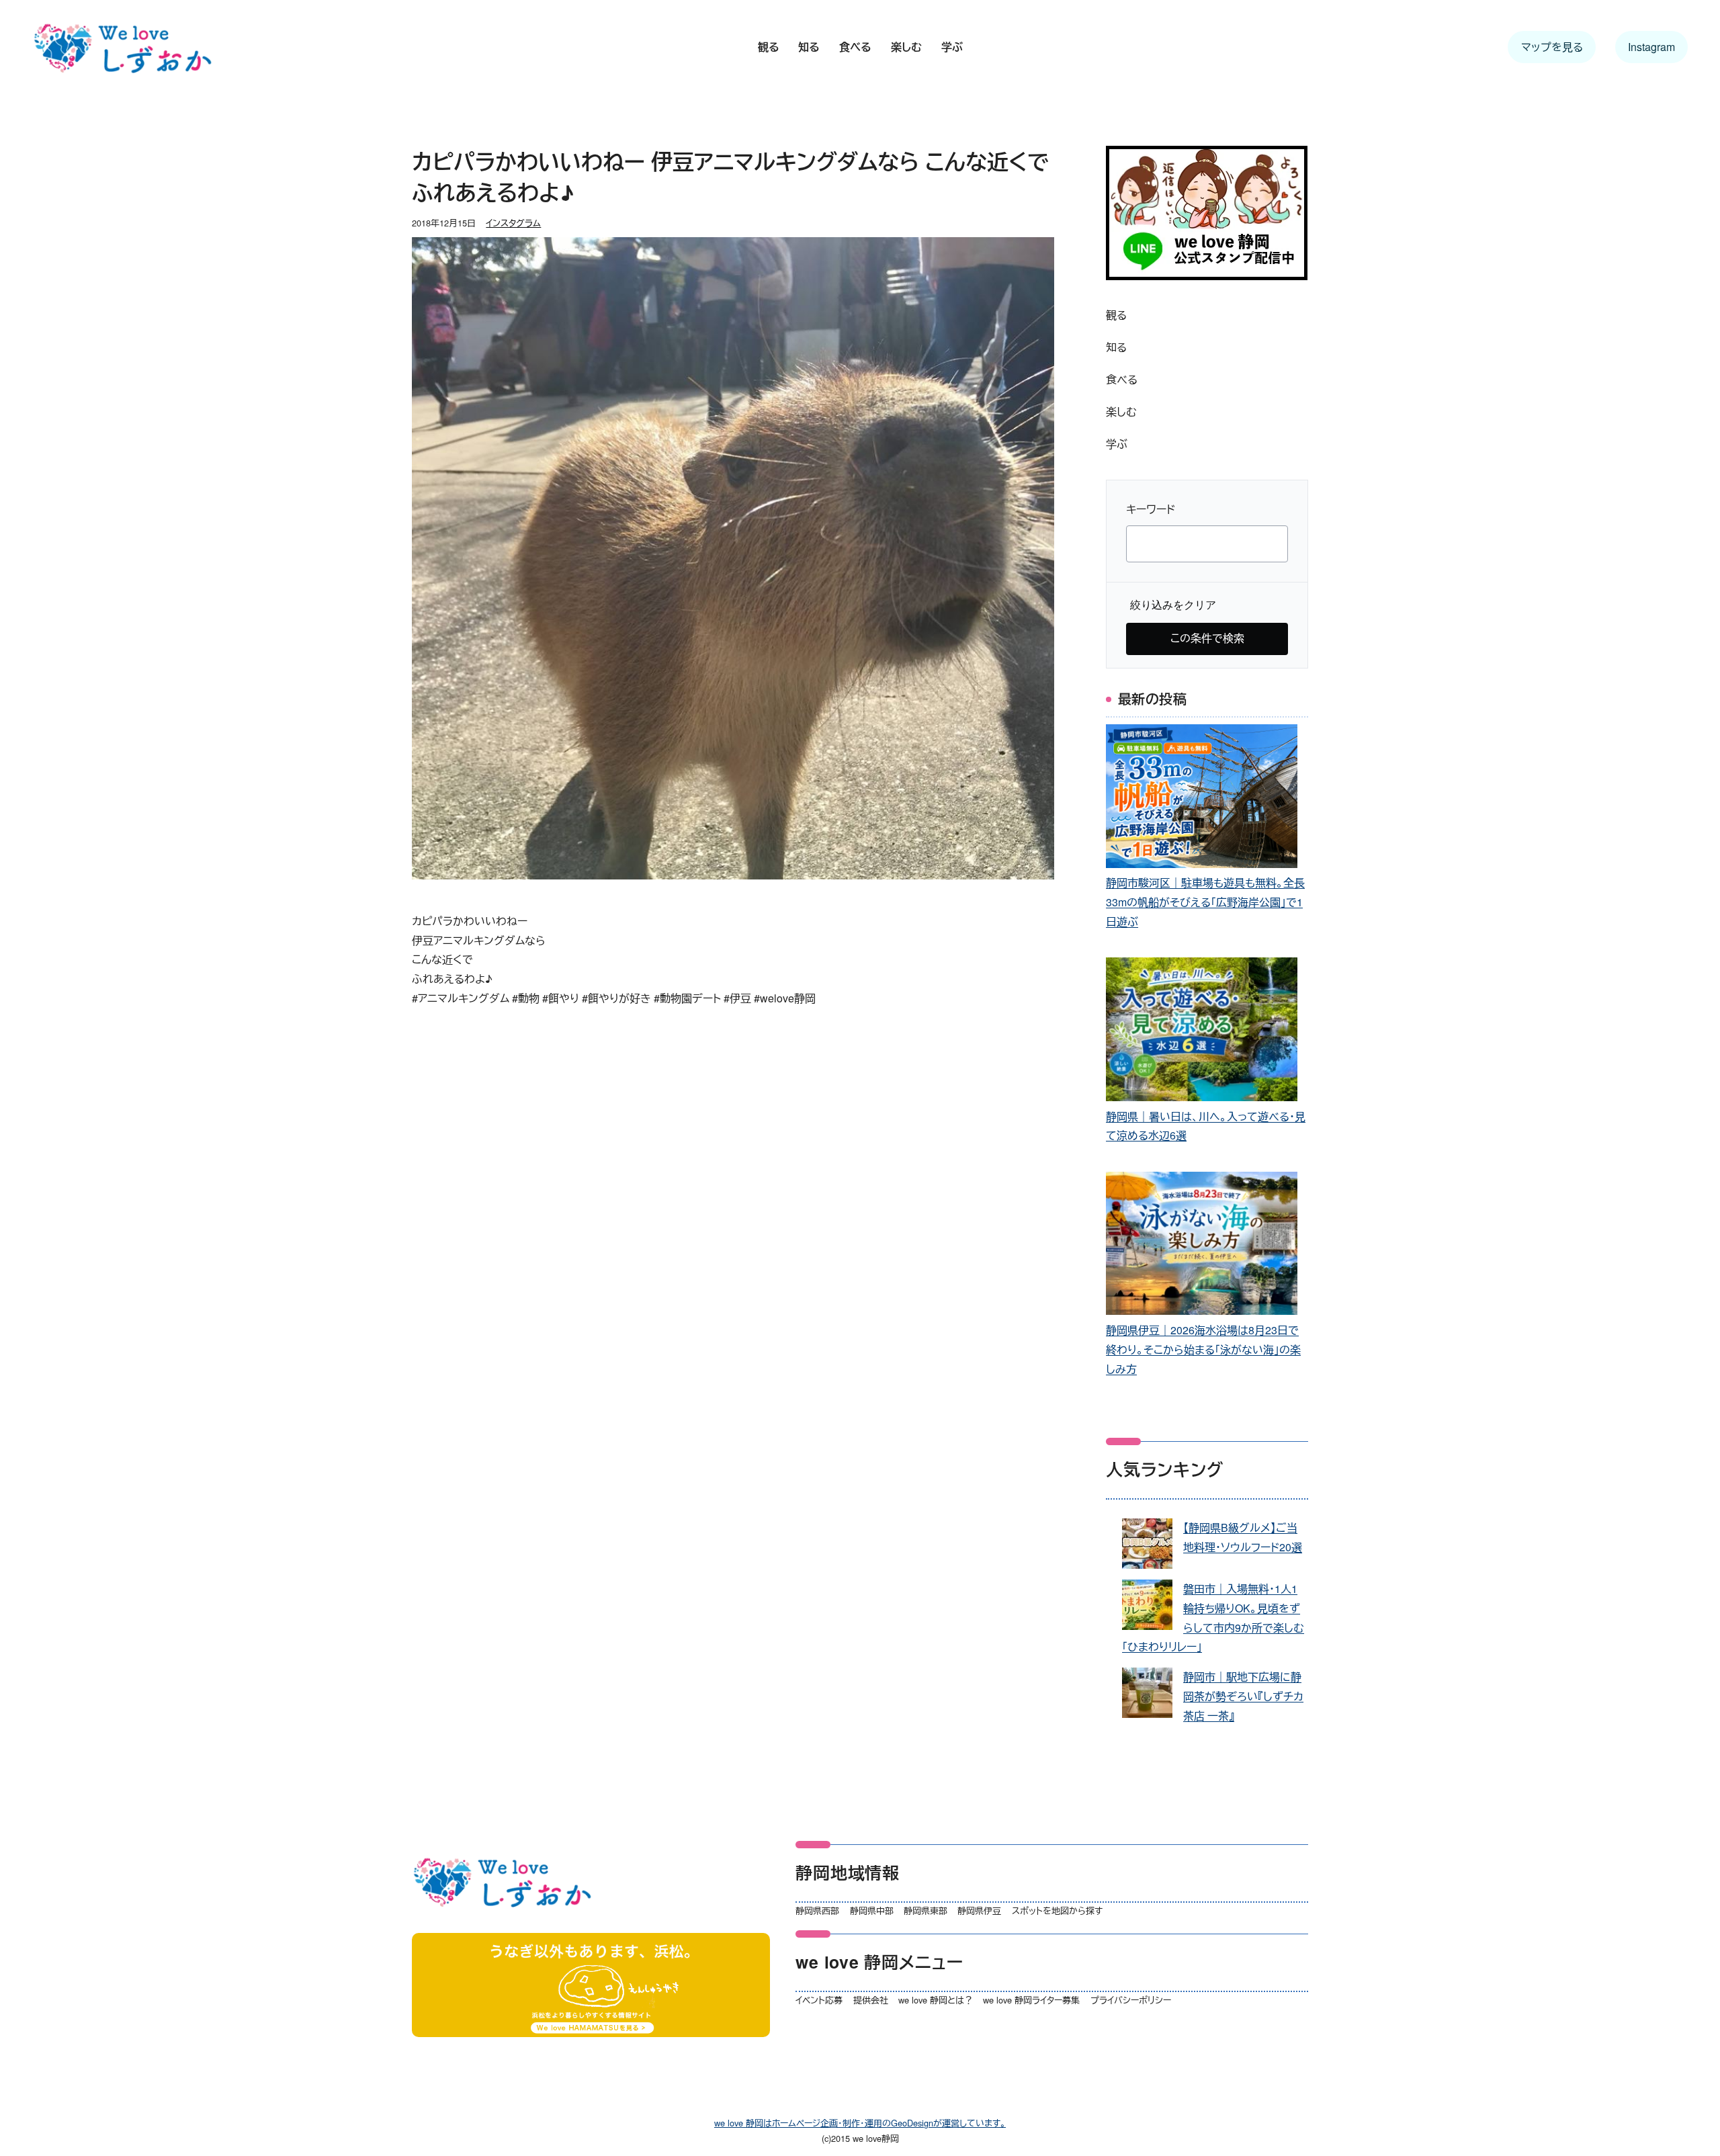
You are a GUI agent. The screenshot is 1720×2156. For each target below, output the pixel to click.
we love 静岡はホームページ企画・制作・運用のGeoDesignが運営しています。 (860, 2123)
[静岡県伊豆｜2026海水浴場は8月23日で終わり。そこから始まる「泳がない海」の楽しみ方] (1202, 1247)
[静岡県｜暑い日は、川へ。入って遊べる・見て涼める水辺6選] (1202, 1032)
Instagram (1651, 47)
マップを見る (1552, 47)
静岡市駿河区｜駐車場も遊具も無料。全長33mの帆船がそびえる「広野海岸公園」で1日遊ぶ (1205, 902)
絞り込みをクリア (1173, 605)
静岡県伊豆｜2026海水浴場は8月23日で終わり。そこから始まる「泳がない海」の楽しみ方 (1203, 1349)
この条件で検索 (1207, 638)
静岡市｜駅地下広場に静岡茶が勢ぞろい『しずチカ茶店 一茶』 (1243, 1696)
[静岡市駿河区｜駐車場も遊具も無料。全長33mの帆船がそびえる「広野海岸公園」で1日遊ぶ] (1202, 799)
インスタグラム (513, 223)
